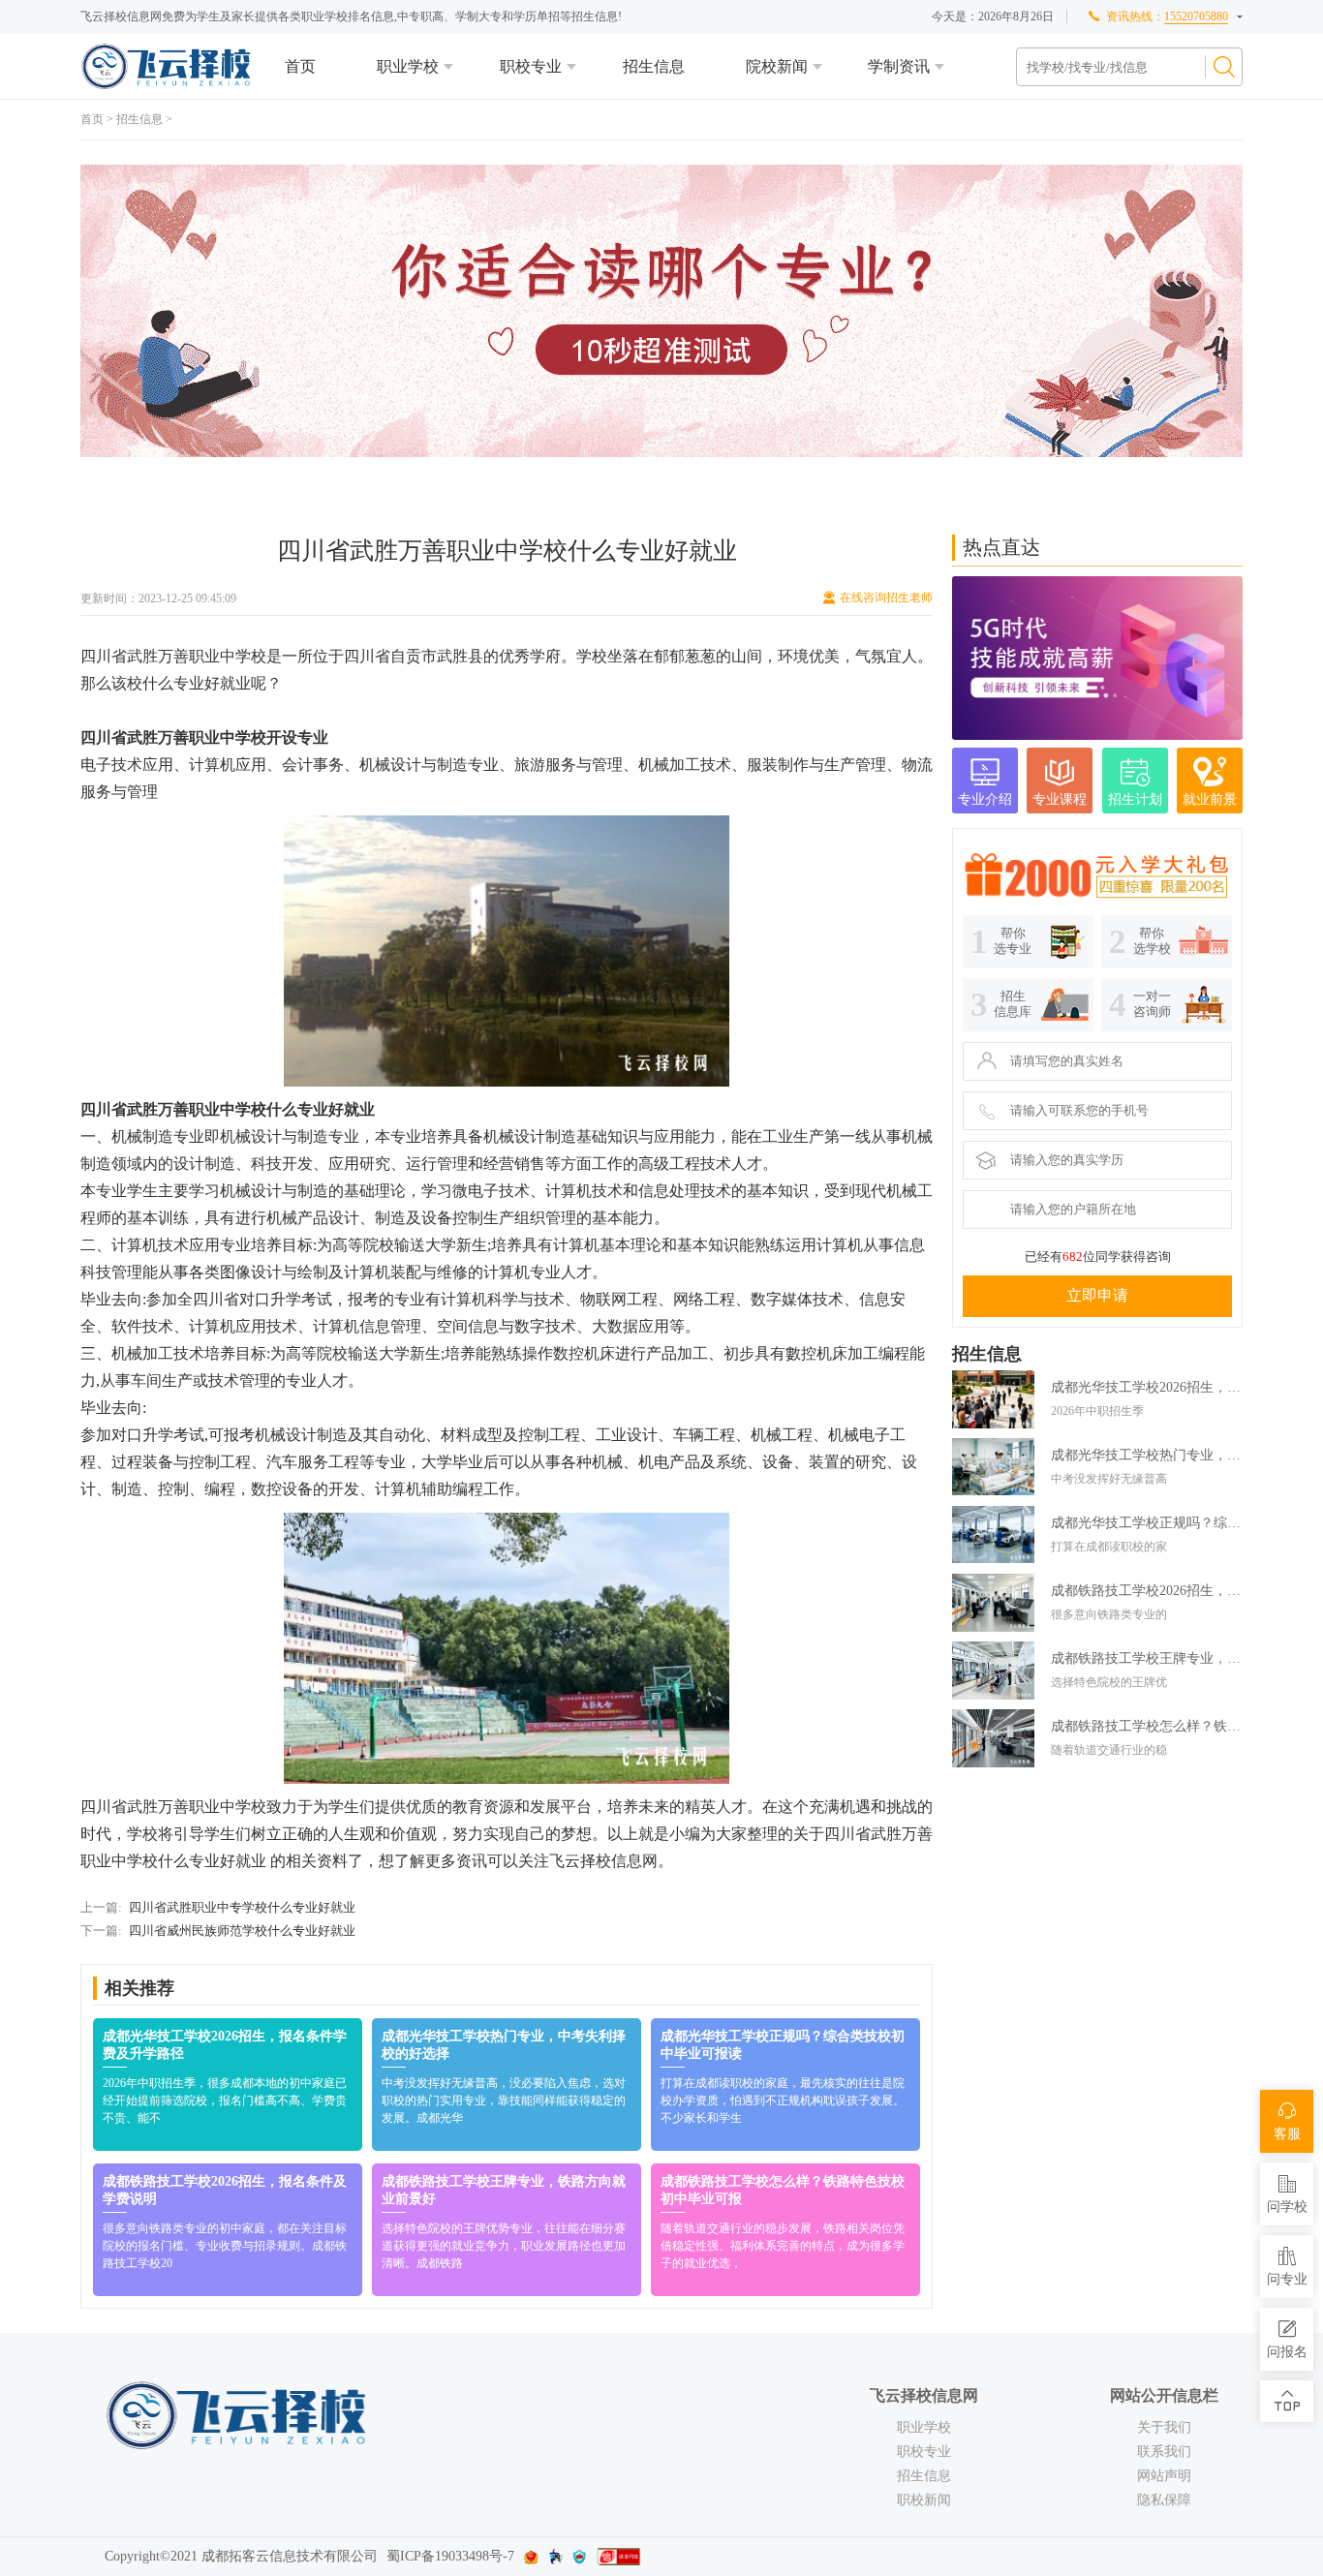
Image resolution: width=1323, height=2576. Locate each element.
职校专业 (531, 66)
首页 (300, 66)
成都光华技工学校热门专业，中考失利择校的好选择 (1147, 1455)
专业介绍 (985, 799)
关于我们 (1164, 2427)
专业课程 (1060, 799)
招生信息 (654, 66)
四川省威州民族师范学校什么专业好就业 (242, 1931)
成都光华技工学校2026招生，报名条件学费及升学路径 (1147, 1387)
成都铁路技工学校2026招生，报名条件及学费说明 (1147, 1591)
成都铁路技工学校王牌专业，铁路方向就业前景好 (1147, 1658)
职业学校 (408, 66)
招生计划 (1135, 799)
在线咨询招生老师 (886, 598)
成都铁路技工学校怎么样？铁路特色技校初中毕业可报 (1147, 1726)
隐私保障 (1164, 2500)
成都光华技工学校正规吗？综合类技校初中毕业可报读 (1147, 1523)
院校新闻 (777, 66)
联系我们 (1164, 2452)
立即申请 (1097, 1295)
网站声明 (1164, 2476)
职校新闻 (924, 2500)
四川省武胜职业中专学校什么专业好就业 (242, 1907)
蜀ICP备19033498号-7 (450, 2556)
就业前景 (1210, 799)
